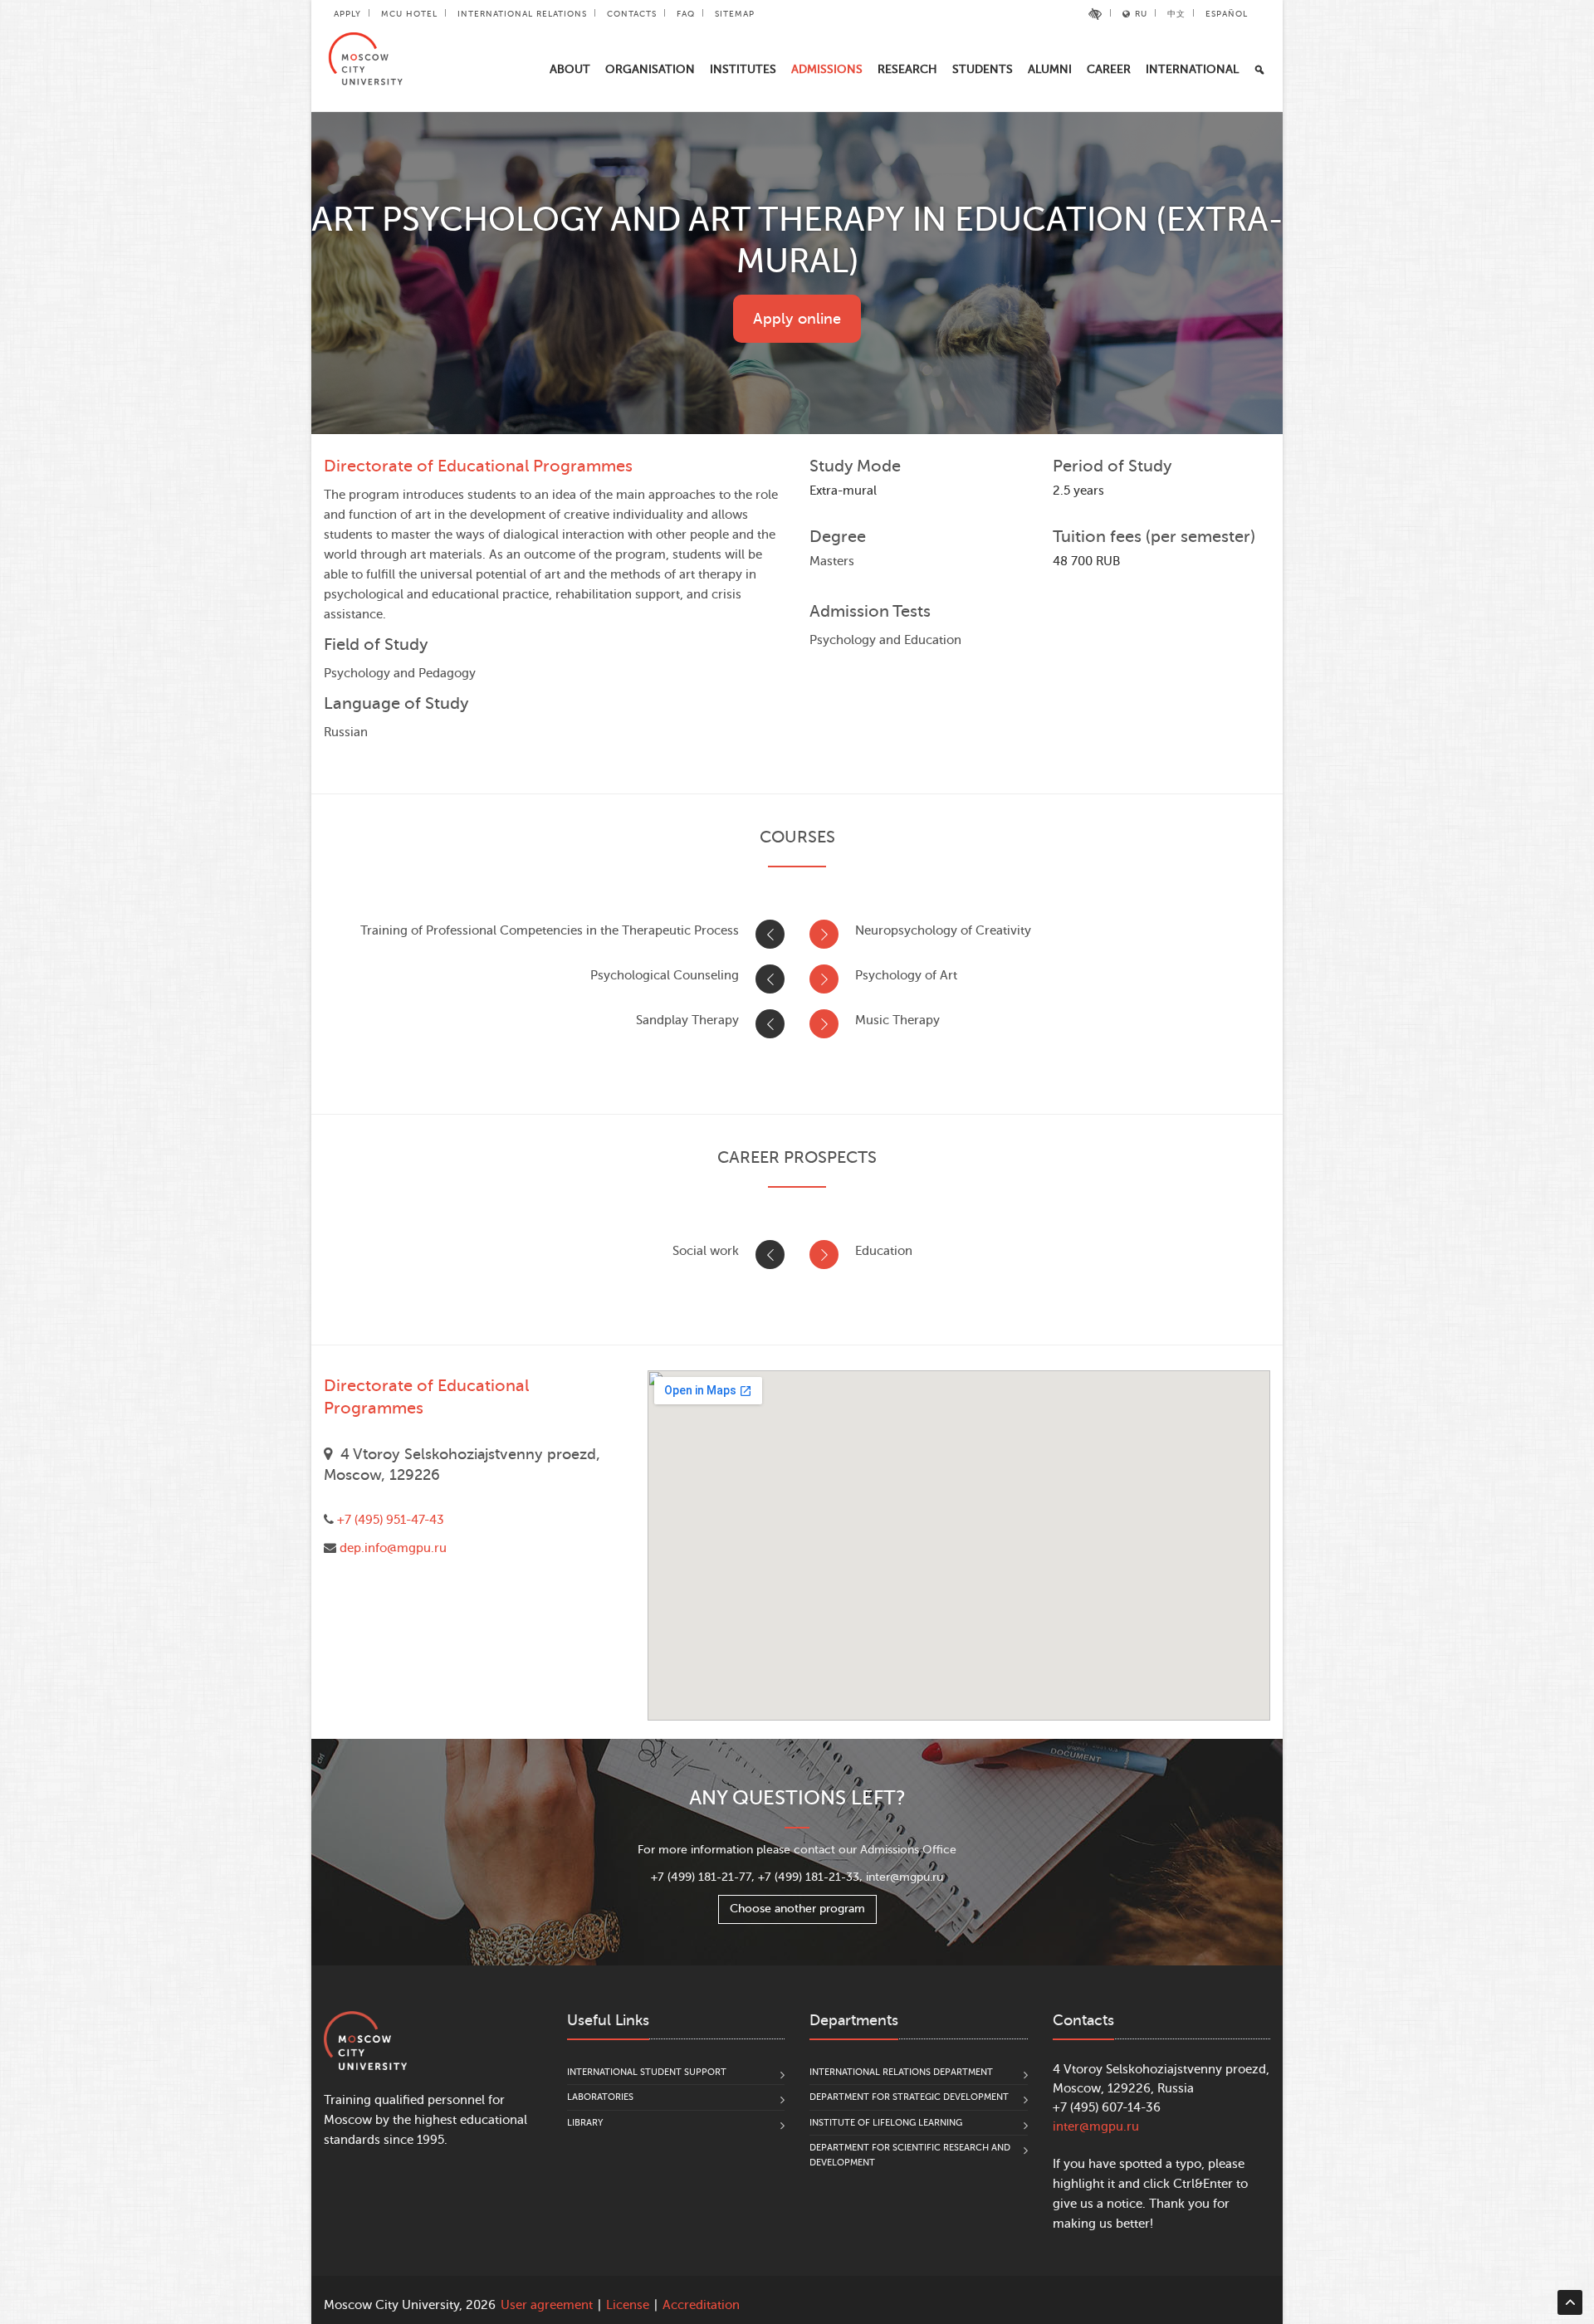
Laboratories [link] (600, 2097)
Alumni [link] (1050, 69)
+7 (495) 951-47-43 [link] (391, 1520)
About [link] (570, 69)
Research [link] (907, 69)
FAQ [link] (686, 14)
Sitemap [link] (735, 14)
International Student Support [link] (647, 2072)
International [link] (1192, 69)
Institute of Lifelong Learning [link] (886, 2123)
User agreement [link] (547, 2305)
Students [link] (983, 69)
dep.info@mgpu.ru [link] (393, 1548)
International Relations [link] (522, 14)
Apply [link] (347, 14)
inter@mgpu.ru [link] (1096, 2127)
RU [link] (1141, 14)
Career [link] (1109, 69)
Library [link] (585, 2123)
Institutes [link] (743, 69)
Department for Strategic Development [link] (909, 2097)
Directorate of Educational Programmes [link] (478, 466)
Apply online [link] (797, 319)
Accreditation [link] (701, 2305)
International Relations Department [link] (901, 2072)
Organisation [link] (650, 69)
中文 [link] (1176, 14)
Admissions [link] (827, 69)
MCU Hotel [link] (409, 14)
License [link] (628, 2305)
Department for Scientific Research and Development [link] (910, 2155)
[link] (1095, 14)
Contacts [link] (632, 14)
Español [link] (1227, 14)
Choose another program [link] (797, 1909)
